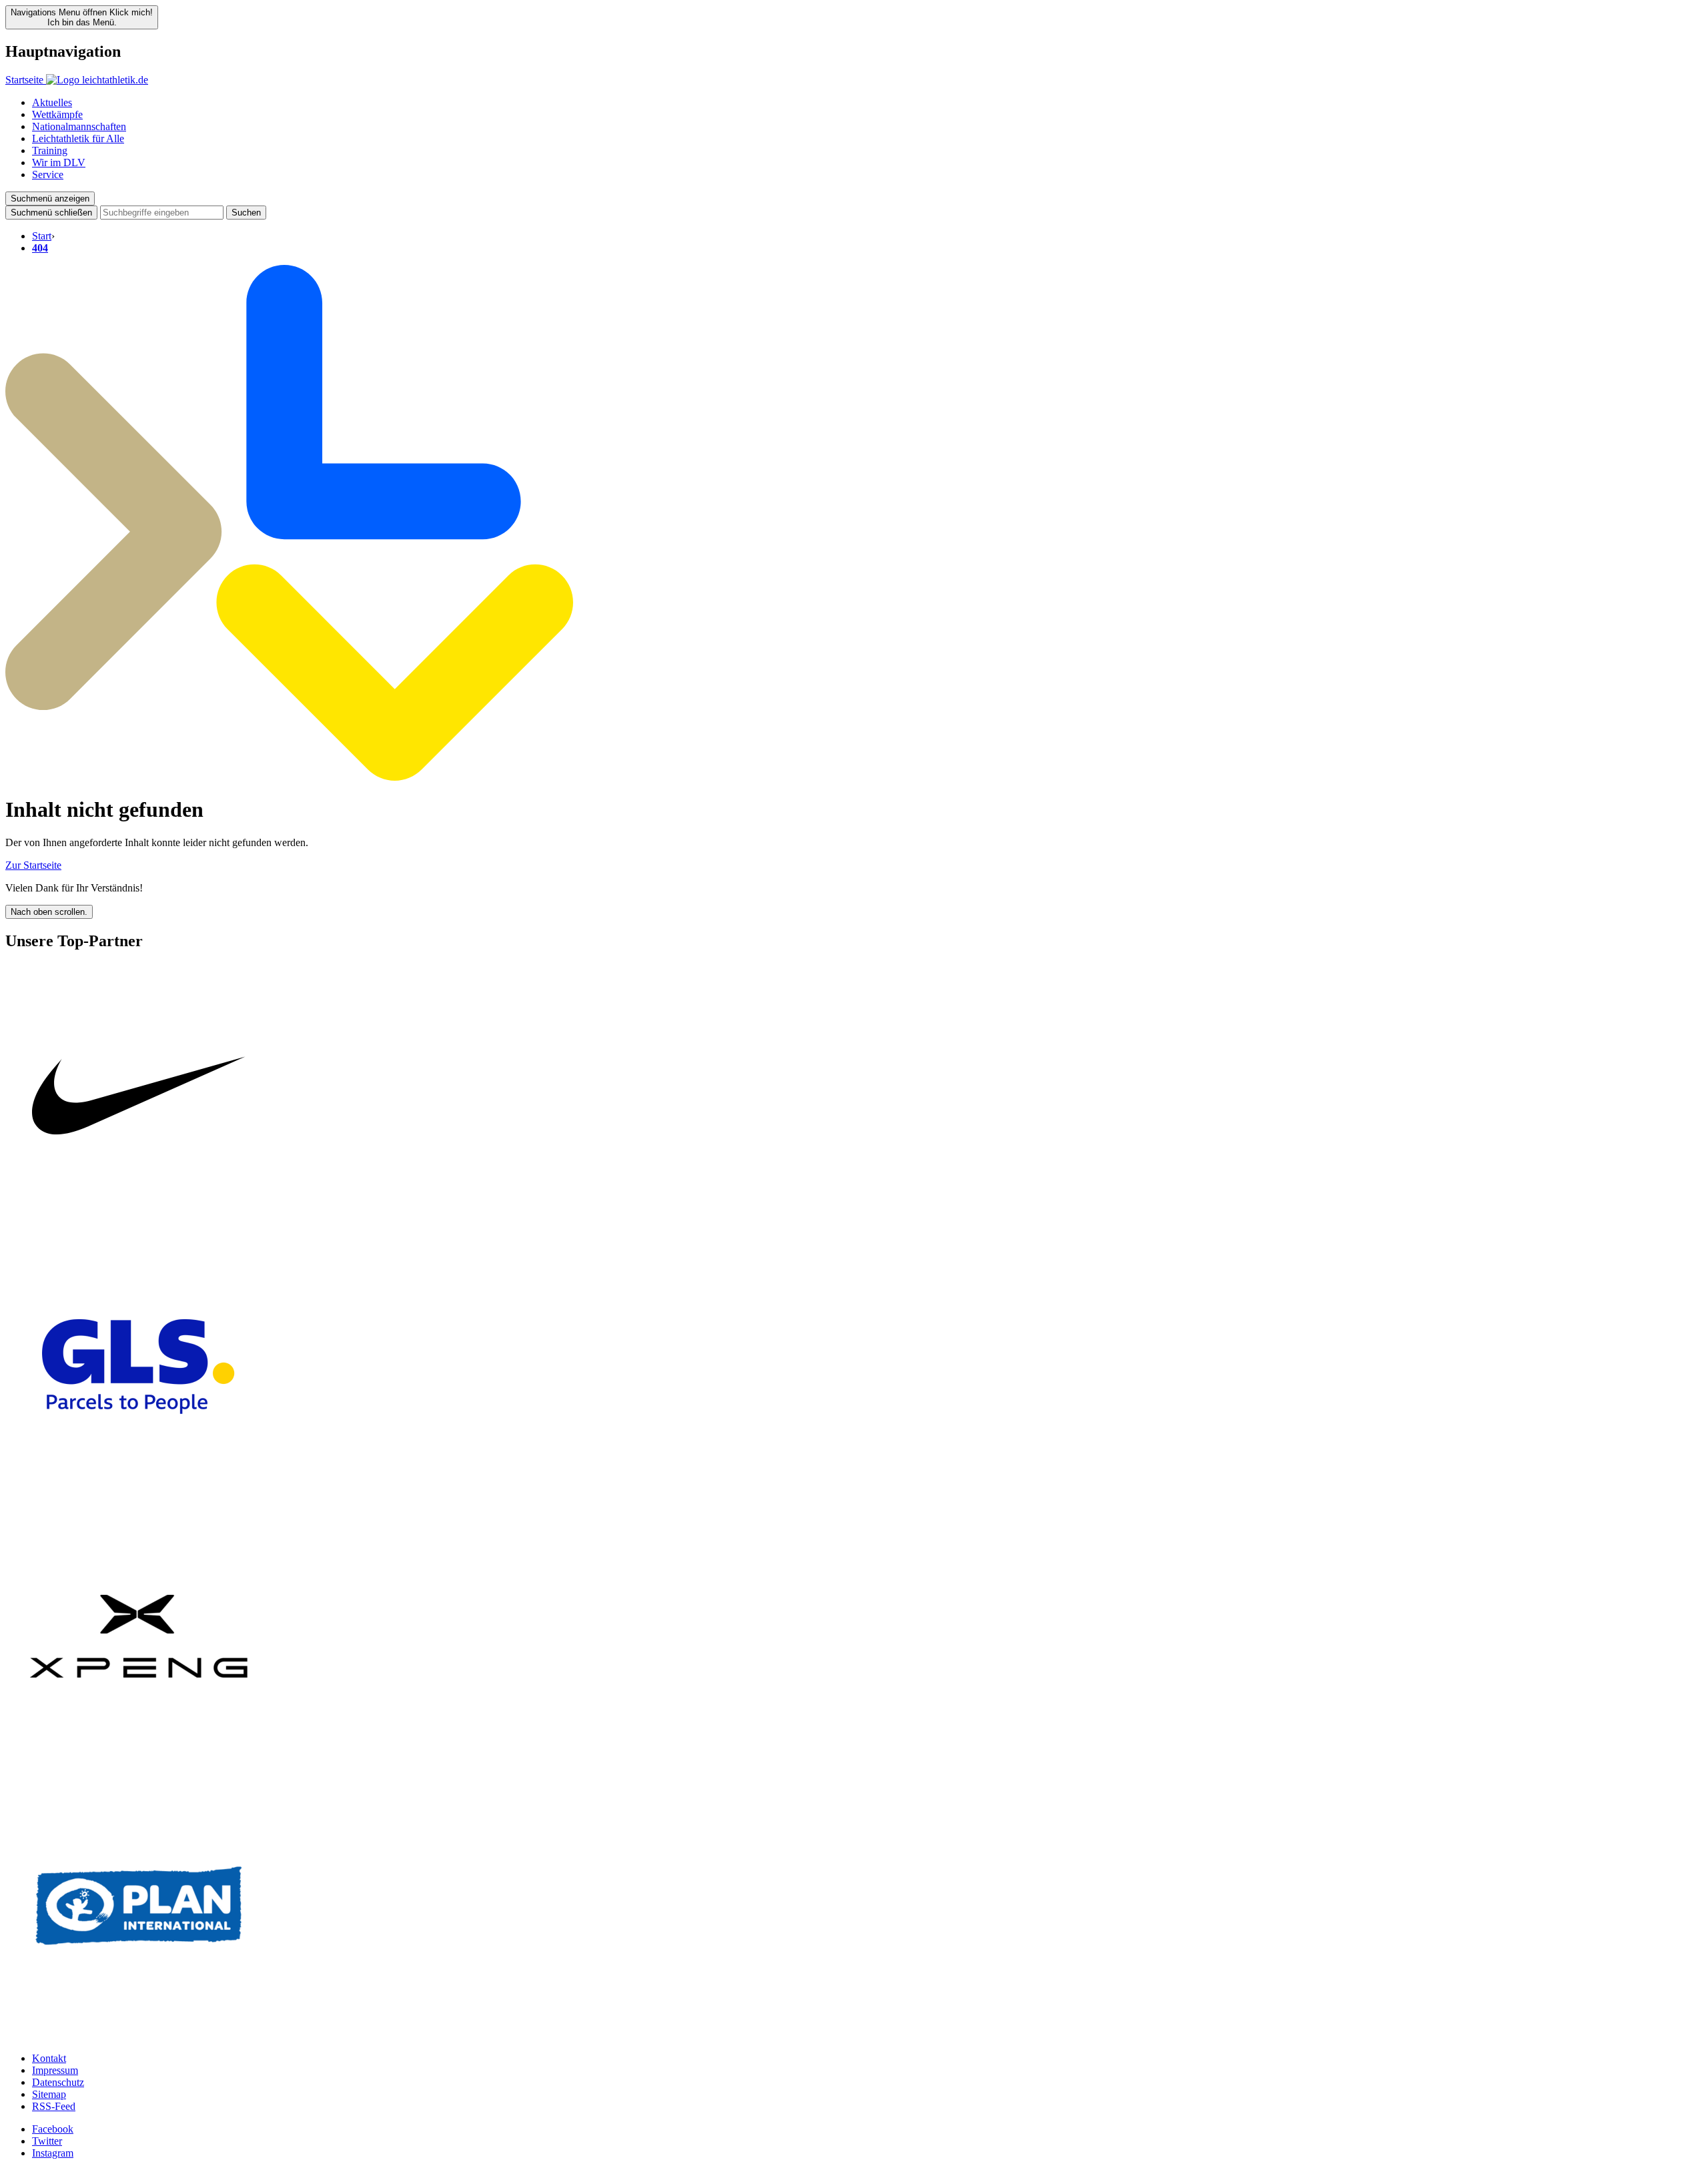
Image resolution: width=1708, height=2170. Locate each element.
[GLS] (139, 1496)
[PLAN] (139, 2036)
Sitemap (49, 2094)
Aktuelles (52, 102)
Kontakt (49, 2058)
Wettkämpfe (57, 114)
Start (42, 236)
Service (48, 174)
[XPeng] (139, 1766)
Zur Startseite (33, 865)
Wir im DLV (59, 162)
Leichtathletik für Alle (78, 138)
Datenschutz (58, 2082)
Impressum (55, 2070)
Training (50, 150)
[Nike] (139, 1227)
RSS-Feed (54, 2106)
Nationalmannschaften (79, 126)
